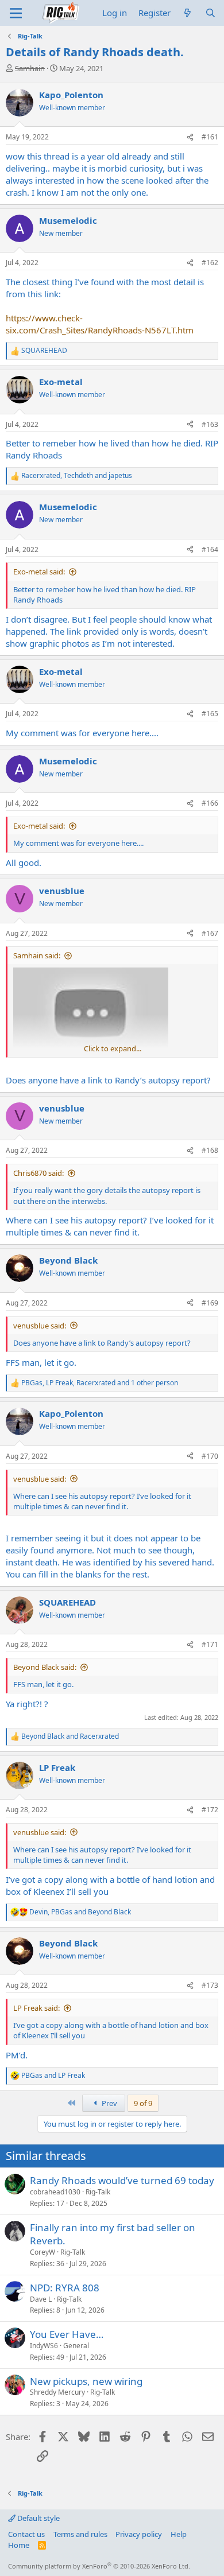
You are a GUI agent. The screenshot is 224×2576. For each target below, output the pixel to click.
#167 (210, 933)
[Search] (211, 13)
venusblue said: (40, 1326)
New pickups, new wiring (86, 2381)
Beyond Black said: (45, 1667)
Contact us (26, 2534)
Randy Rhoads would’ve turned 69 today (122, 2180)
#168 (210, 1150)
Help (179, 2534)
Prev (109, 2103)
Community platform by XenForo (99, 2566)
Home (19, 2545)
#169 (210, 1303)
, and (77, 476)
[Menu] (16, 13)
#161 (210, 137)
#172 (210, 1810)
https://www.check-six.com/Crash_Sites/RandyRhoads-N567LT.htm (100, 324)
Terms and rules (80, 2534)
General (76, 2346)
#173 (210, 1985)
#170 (210, 1456)
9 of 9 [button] (143, 2103)
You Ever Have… (67, 2334)
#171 (210, 1644)
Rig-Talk (98, 2192)
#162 (210, 263)
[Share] (190, 137)
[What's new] (188, 13)
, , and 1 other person (100, 1383)
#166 (210, 803)
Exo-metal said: (39, 572)
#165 (210, 714)
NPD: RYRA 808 (65, 2288)
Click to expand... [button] (113, 1048)
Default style (38, 2518)
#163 (210, 424)
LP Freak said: (36, 2008)
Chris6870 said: (38, 1173)
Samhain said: (37, 955)
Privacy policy (139, 2534)
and (70, 1736)
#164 (210, 549)
